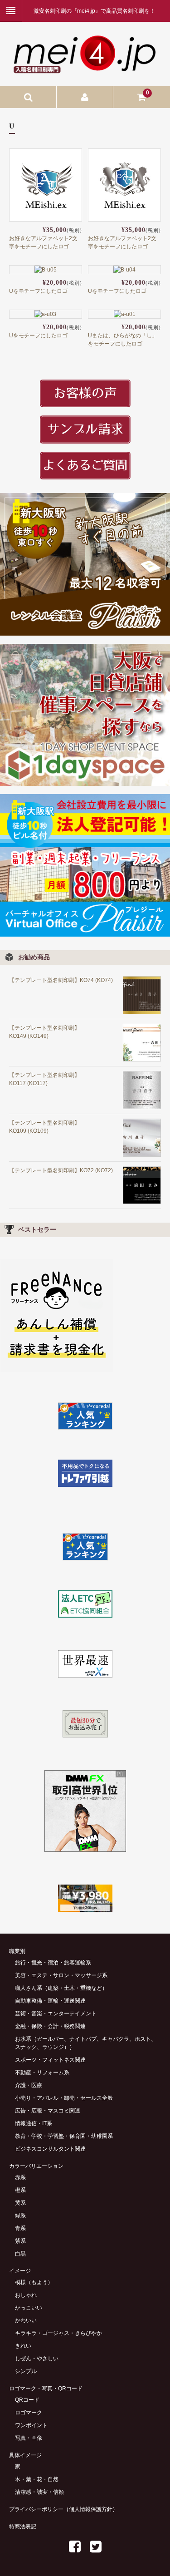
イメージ (20, 2271)
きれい (23, 2346)
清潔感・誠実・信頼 (39, 2492)
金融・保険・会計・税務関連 (50, 2026)
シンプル (26, 2371)
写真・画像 (29, 2438)
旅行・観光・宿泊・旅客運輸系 (53, 1963)
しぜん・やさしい (37, 2359)
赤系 (20, 2177)
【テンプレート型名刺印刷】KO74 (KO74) (61, 980)
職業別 (17, 1951)
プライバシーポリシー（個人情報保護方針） (63, 2509)
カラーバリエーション (36, 2166)
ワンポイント (31, 2425)
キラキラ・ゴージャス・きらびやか (58, 2333)
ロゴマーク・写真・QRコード (46, 2388)
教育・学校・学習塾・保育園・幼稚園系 (64, 2136)
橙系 (20, 2190)
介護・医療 (29, 2085)
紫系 (20, 2241)
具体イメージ (25, 2455)
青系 (20, 2228)
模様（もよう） (34, 2282)
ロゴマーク (29, 2413)
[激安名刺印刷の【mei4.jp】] (85, 69)
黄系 (20, 2203)
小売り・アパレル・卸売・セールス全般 (64, 2098)
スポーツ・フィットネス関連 (50, 2060)
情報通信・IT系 (34, 2123)
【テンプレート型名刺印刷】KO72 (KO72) (61, 1170)
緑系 (20, 2216)
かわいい (26, 2320)
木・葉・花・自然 (37, 2479)
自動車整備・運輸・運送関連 (50, 2001)
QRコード (27, 2400)
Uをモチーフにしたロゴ (38, 291)
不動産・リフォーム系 (42, 2073)
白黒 (20, 2254)
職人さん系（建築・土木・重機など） (61, 1988)
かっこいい (29, 2308)
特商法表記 (23, 2527)
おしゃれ (26, 2295)
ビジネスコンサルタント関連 (50, 2149)
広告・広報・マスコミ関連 (48, 2111)
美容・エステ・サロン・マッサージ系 (61, 1975)
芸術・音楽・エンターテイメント (56, 2013)
